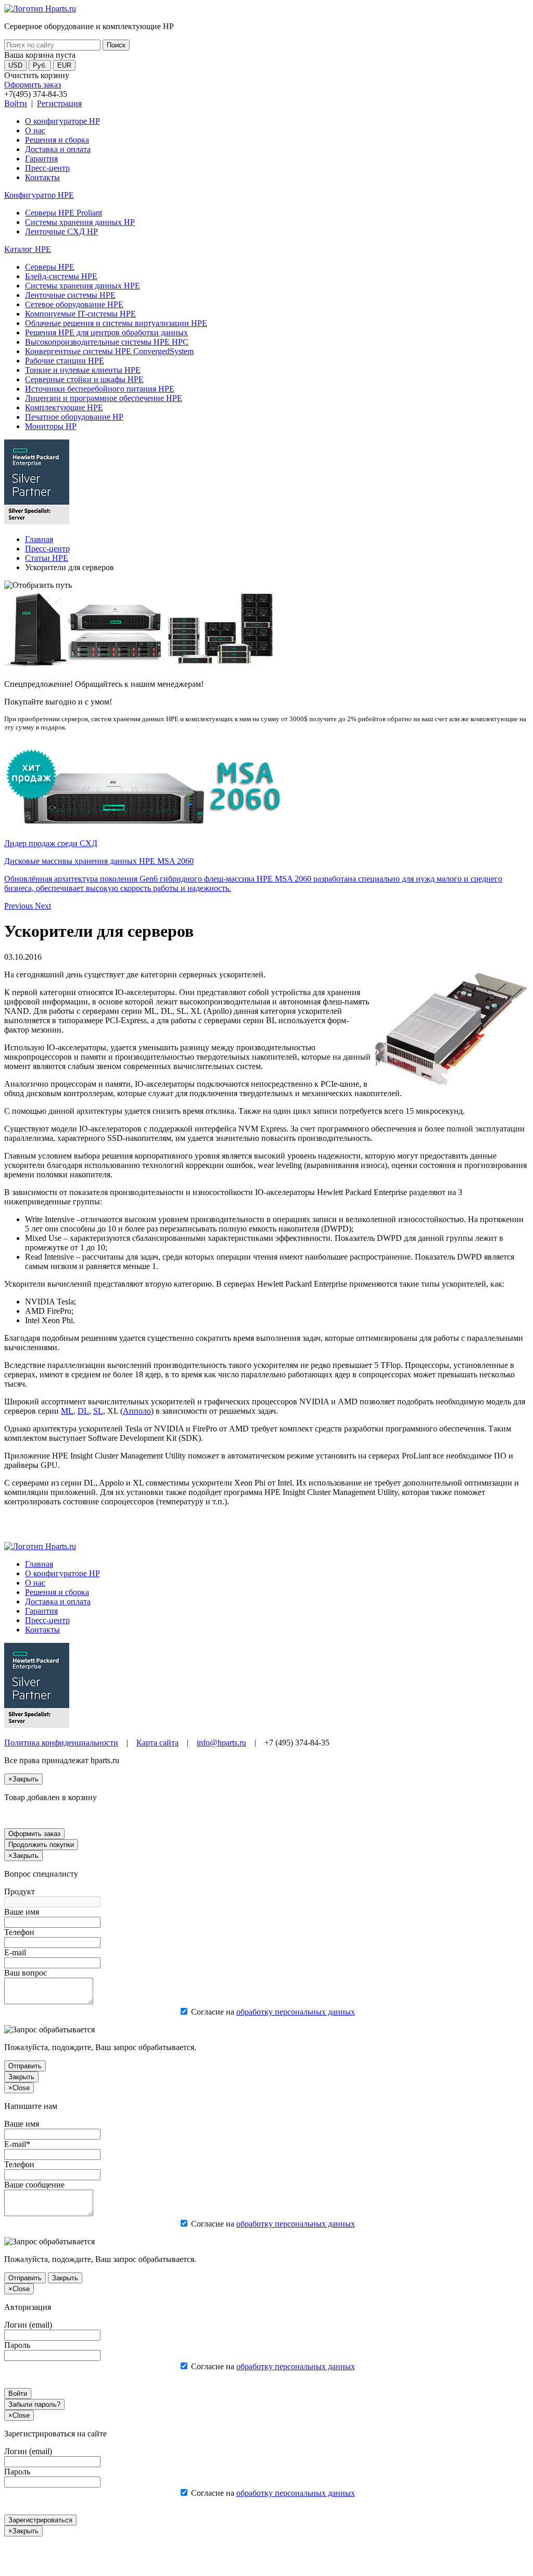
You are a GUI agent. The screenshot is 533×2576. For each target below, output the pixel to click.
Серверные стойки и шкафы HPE (84, 379)
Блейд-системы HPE (61, 276)
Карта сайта (157, 1743)
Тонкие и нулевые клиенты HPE (83, 370)
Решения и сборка (57, 140)
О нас (35, 130)
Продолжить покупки (41, 1845)
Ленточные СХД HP (61, 231)
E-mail (15, 1952)
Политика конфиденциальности (61, 1743)
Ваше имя (22, 1912)
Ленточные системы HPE (70, 295)
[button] (20, 906)
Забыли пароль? (34, 2404)
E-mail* (17, 2144)
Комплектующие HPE (64, 407)
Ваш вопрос (26, 1973)
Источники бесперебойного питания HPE (100, 389)
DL (83, 1411)
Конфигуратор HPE (39, 195)
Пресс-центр (47, 168)
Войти (16, 103)
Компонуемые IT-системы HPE (80, 314)
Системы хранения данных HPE (83, 286)
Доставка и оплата (58, 149)
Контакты (42, 177)
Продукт (20, 1892)
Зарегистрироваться (40, 2520)
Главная (39, 539)
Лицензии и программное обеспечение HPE (104, 398)
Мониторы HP (51, 426)
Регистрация (59, 103)
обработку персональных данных (296, 2012)
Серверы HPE (50, 267)
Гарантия (41, 159)
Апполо (137, 1411)
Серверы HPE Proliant (64, 213)
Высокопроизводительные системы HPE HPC (107, 342)
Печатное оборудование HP (74, 417)
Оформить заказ (33, 85)
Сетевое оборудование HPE (74, 304)
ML (67, 1411)
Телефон (19, 1932)
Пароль (17, 2345)
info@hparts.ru (221, 1743)
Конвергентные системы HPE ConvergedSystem (109, 351)
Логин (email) (28, 2325)
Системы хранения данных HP (80, 222)
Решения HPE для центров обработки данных (106, 332)
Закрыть (21, 2077)
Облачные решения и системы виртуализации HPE (116, 323)
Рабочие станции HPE (65, 361)
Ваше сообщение (34, 2185)
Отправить (25, 2066)
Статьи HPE (47, 558)
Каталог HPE (28, 249)
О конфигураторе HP (62, 121)
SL (98, 1411)
